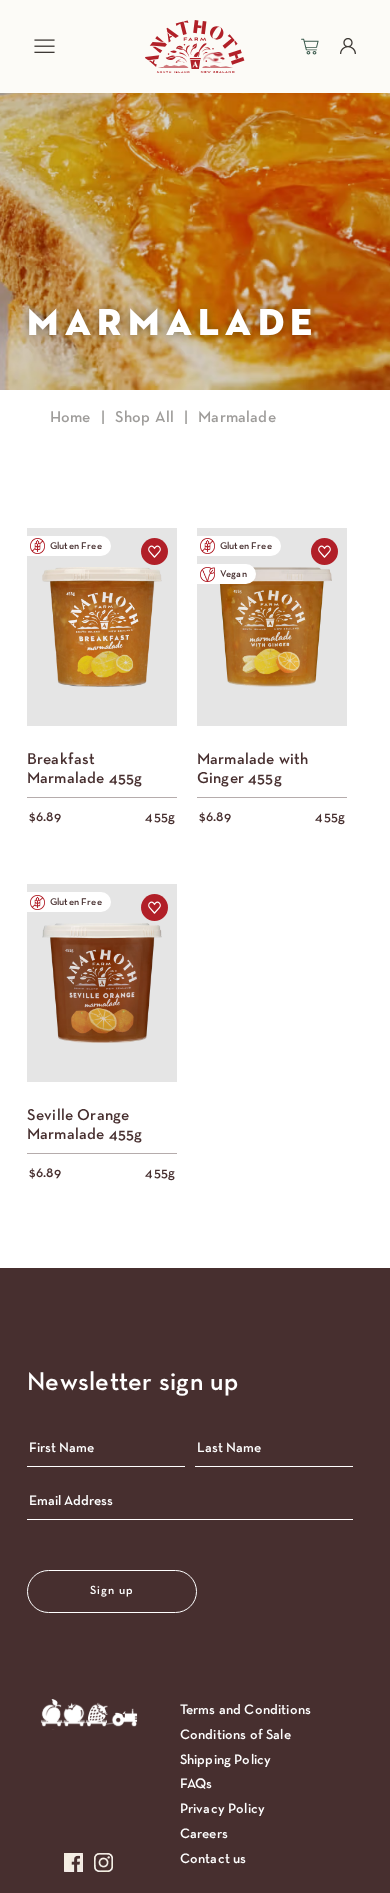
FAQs (196, 1784)
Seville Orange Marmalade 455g (84, 1125)
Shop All (144, 418)
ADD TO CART (102, 597)
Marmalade (236, 418)
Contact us (213, 1859)
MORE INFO (101, 655)
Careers (204, 1834)
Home (70, 418)
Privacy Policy (222, 1809)
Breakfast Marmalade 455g (84, 769)
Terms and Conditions (245, 1710)
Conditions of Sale (235, 1735)
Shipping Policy (225, 1760)
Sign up (112, 1591)
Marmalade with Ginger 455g (252, 769)
